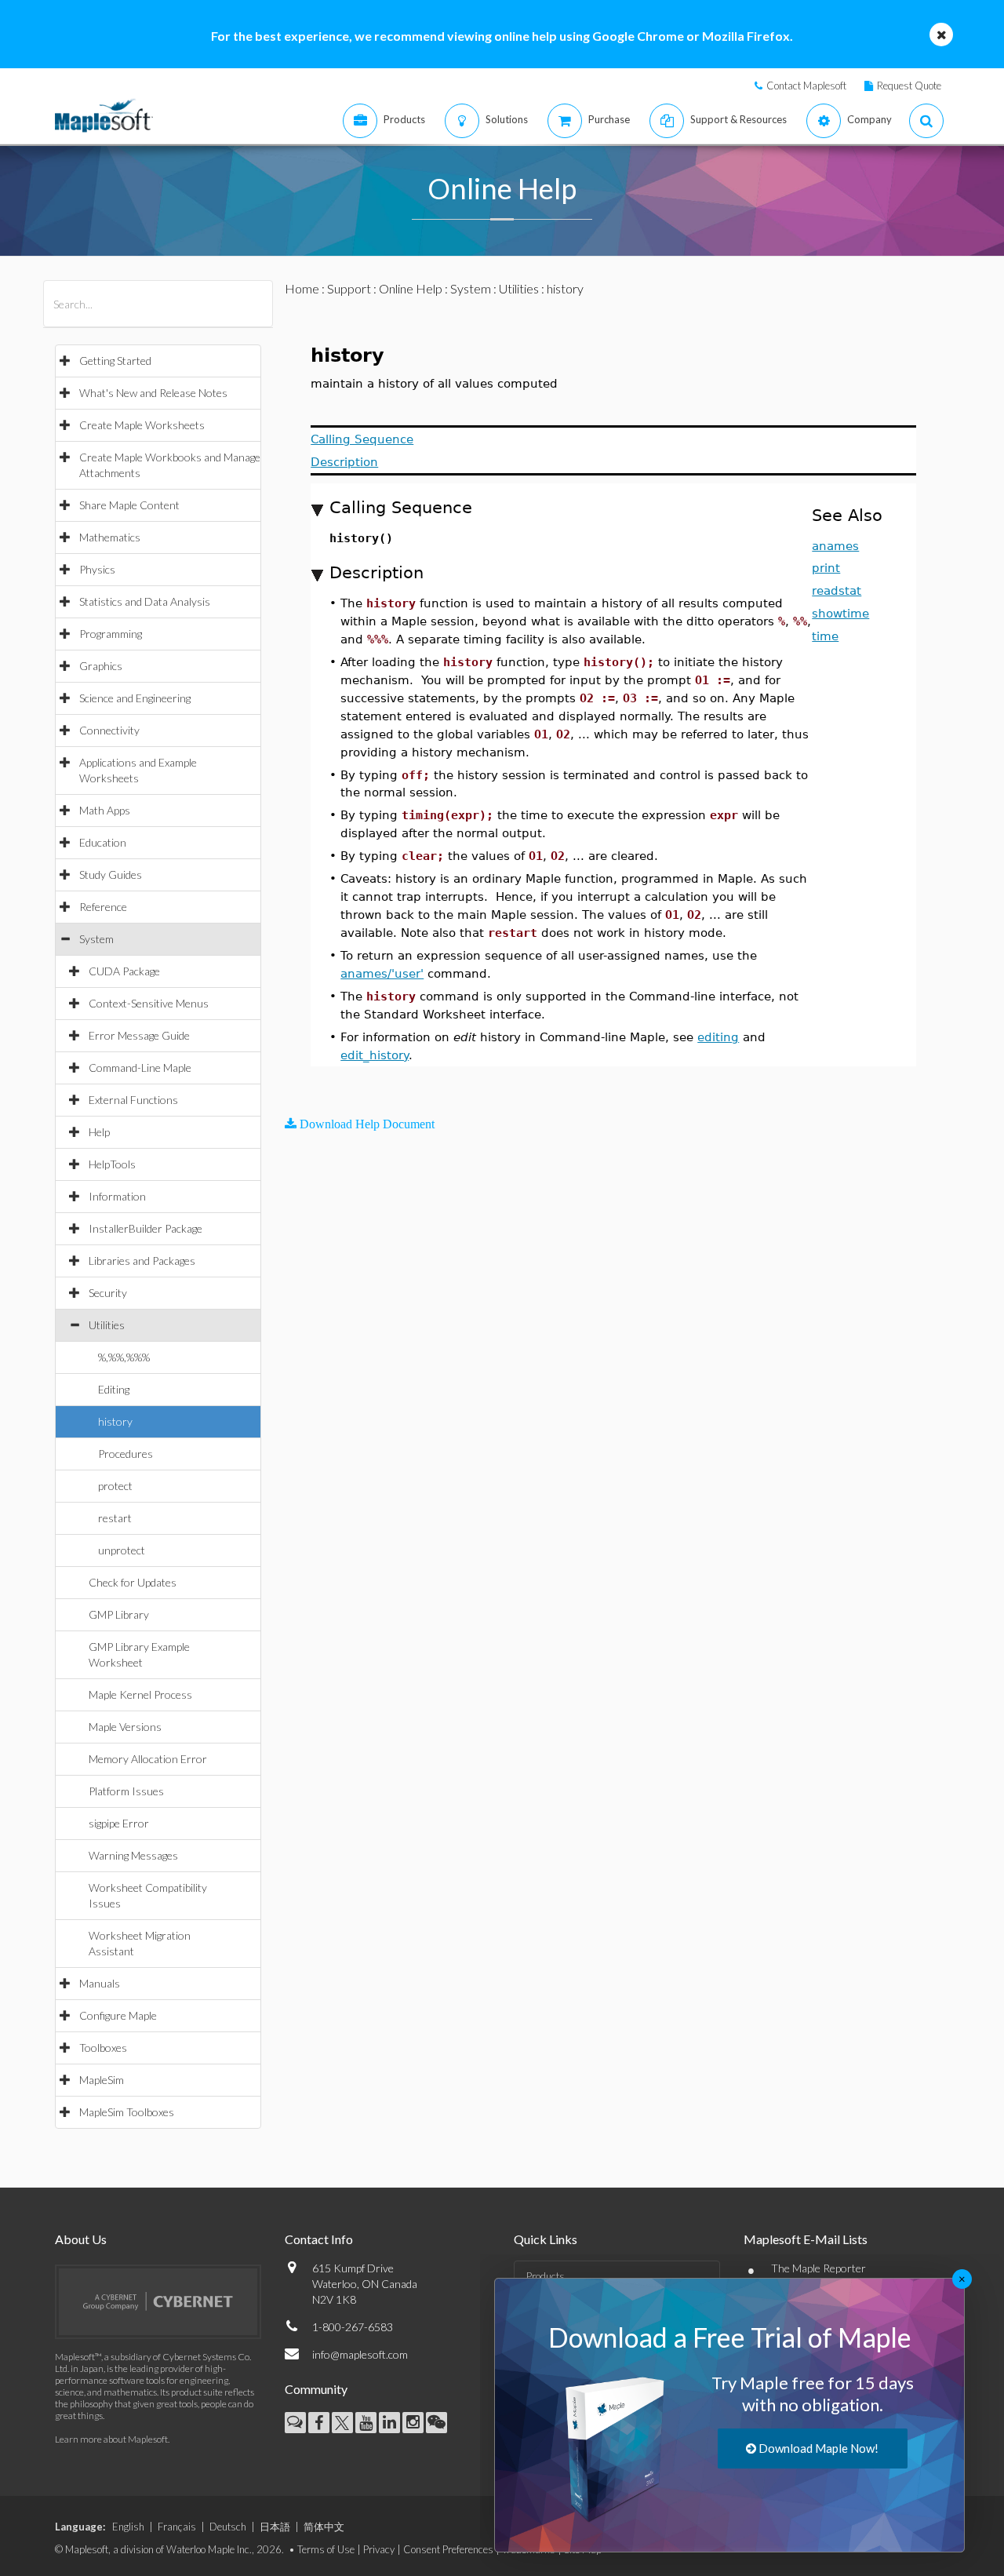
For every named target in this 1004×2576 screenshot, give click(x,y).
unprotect (122, 1550)
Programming (111, 634)
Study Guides (111, 874)
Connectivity (109, 730)
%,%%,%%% (124, 1357)
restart (115, 1518)
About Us (81, 2239)
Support (349, 288)
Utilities (107, 1325)
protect (115, 1486)
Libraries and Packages (142, 1261)
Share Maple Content (129, 505)
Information (117, 1196)
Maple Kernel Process (140, 1694)
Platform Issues (126, 1791)
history (115, 1421)
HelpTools (112, 1164)
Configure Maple (118, 2015)
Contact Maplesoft (806, 86)
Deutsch (228, 2527)
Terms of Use (326, 2549)
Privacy (379, 2549)
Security (108, 1293)
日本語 (275, 2527)
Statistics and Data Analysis (145, 601)
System (96, 939)
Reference (103, 907)
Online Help (411, 288)
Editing (114, 1389)
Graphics (101, 666)
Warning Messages (133, 1855)
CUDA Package (124, 971)
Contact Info (319, 2239)
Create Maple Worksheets (142, 425)
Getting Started (115, 361)
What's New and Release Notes (153, 393)
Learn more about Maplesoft (111, 2439)
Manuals (100, 1983)
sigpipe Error (119, 1823)
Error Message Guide (139, 1035)
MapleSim (102, 2080)
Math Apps (105, 810)
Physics (97, 569)
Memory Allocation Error (148, 1759)
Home (302, 288)
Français (177, 2527)
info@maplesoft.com (360, 2354)
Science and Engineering (135, 698)
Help (99, 1132)
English (128, 2527)
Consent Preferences (448, 2549)
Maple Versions (125, 1727)
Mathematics (110, 537)
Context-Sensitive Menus (149, 1003)
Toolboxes (103, 2048)
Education (103, 842)
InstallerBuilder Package (146, 1228)
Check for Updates (133, 1582)
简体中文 (324, 2527)
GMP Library (119, 1614)
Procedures (125, 1454)
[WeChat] (437, 2423)
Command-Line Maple (140, 1068)
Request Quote (909, 86)
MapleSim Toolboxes (127, 2112)
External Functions (133, 1100)
